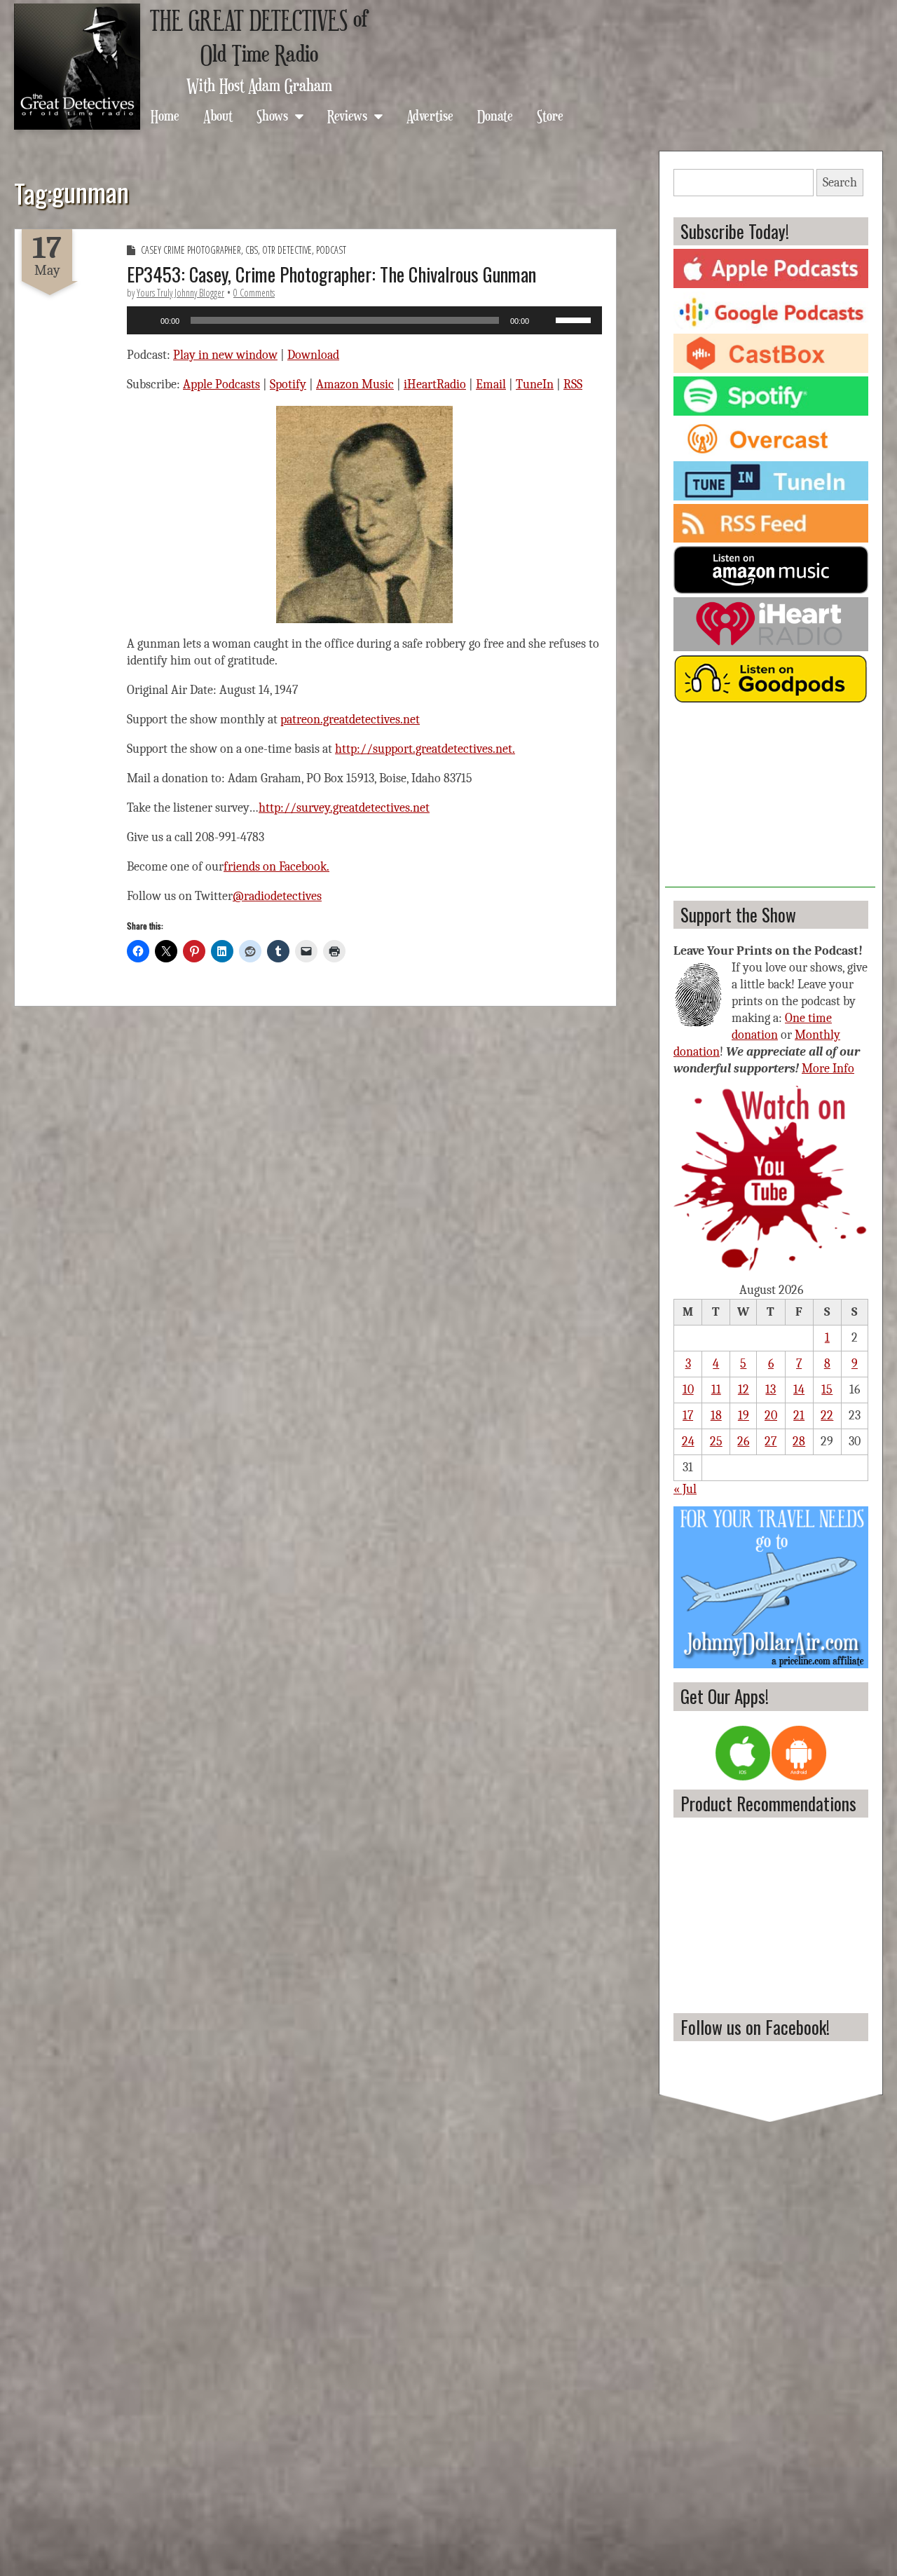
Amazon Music (355, 384)
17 (688, 1416)
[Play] (145, 320)
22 (827, 1416)
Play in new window (225, 355)
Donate (495, 115)
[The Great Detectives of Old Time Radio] (77, 67)
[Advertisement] (770, 800)
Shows (272, 115)
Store (550, 115)
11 (716, 1390)
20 (771, 1416)
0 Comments (254, 293)
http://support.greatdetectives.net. (425, 749)
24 (688, 1442)
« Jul (685, 1489)
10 (688, 1390)
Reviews (347, 115)
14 (799, 1390)
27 (771, 1442)
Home (165, 115)
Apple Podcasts (221, 384)
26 (743, 1442)
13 (771, 1390)
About (218, 115)
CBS (252, 250)
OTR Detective (287, 250)
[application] (364, 320)
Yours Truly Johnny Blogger (180, 293)
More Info (828, 1069)
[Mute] (545, 320)
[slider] (575, 319)
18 (716, 1416)
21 (799, 1416)
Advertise (430, 115)
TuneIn (535, 384)
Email (491, 384)
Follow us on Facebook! (755, 2027)
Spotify (288, 384)
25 (716, 1442)
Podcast (331, 250)
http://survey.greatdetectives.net (344, 808)
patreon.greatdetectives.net (350, 720)
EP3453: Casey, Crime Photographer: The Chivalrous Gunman (331, 274)
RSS (573, 384)
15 (827, 1390)
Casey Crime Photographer (191, 250)
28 (799, 1442)
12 (744, 1390)
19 (744, 1416)
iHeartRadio (435, 384)
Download (313, 355)
